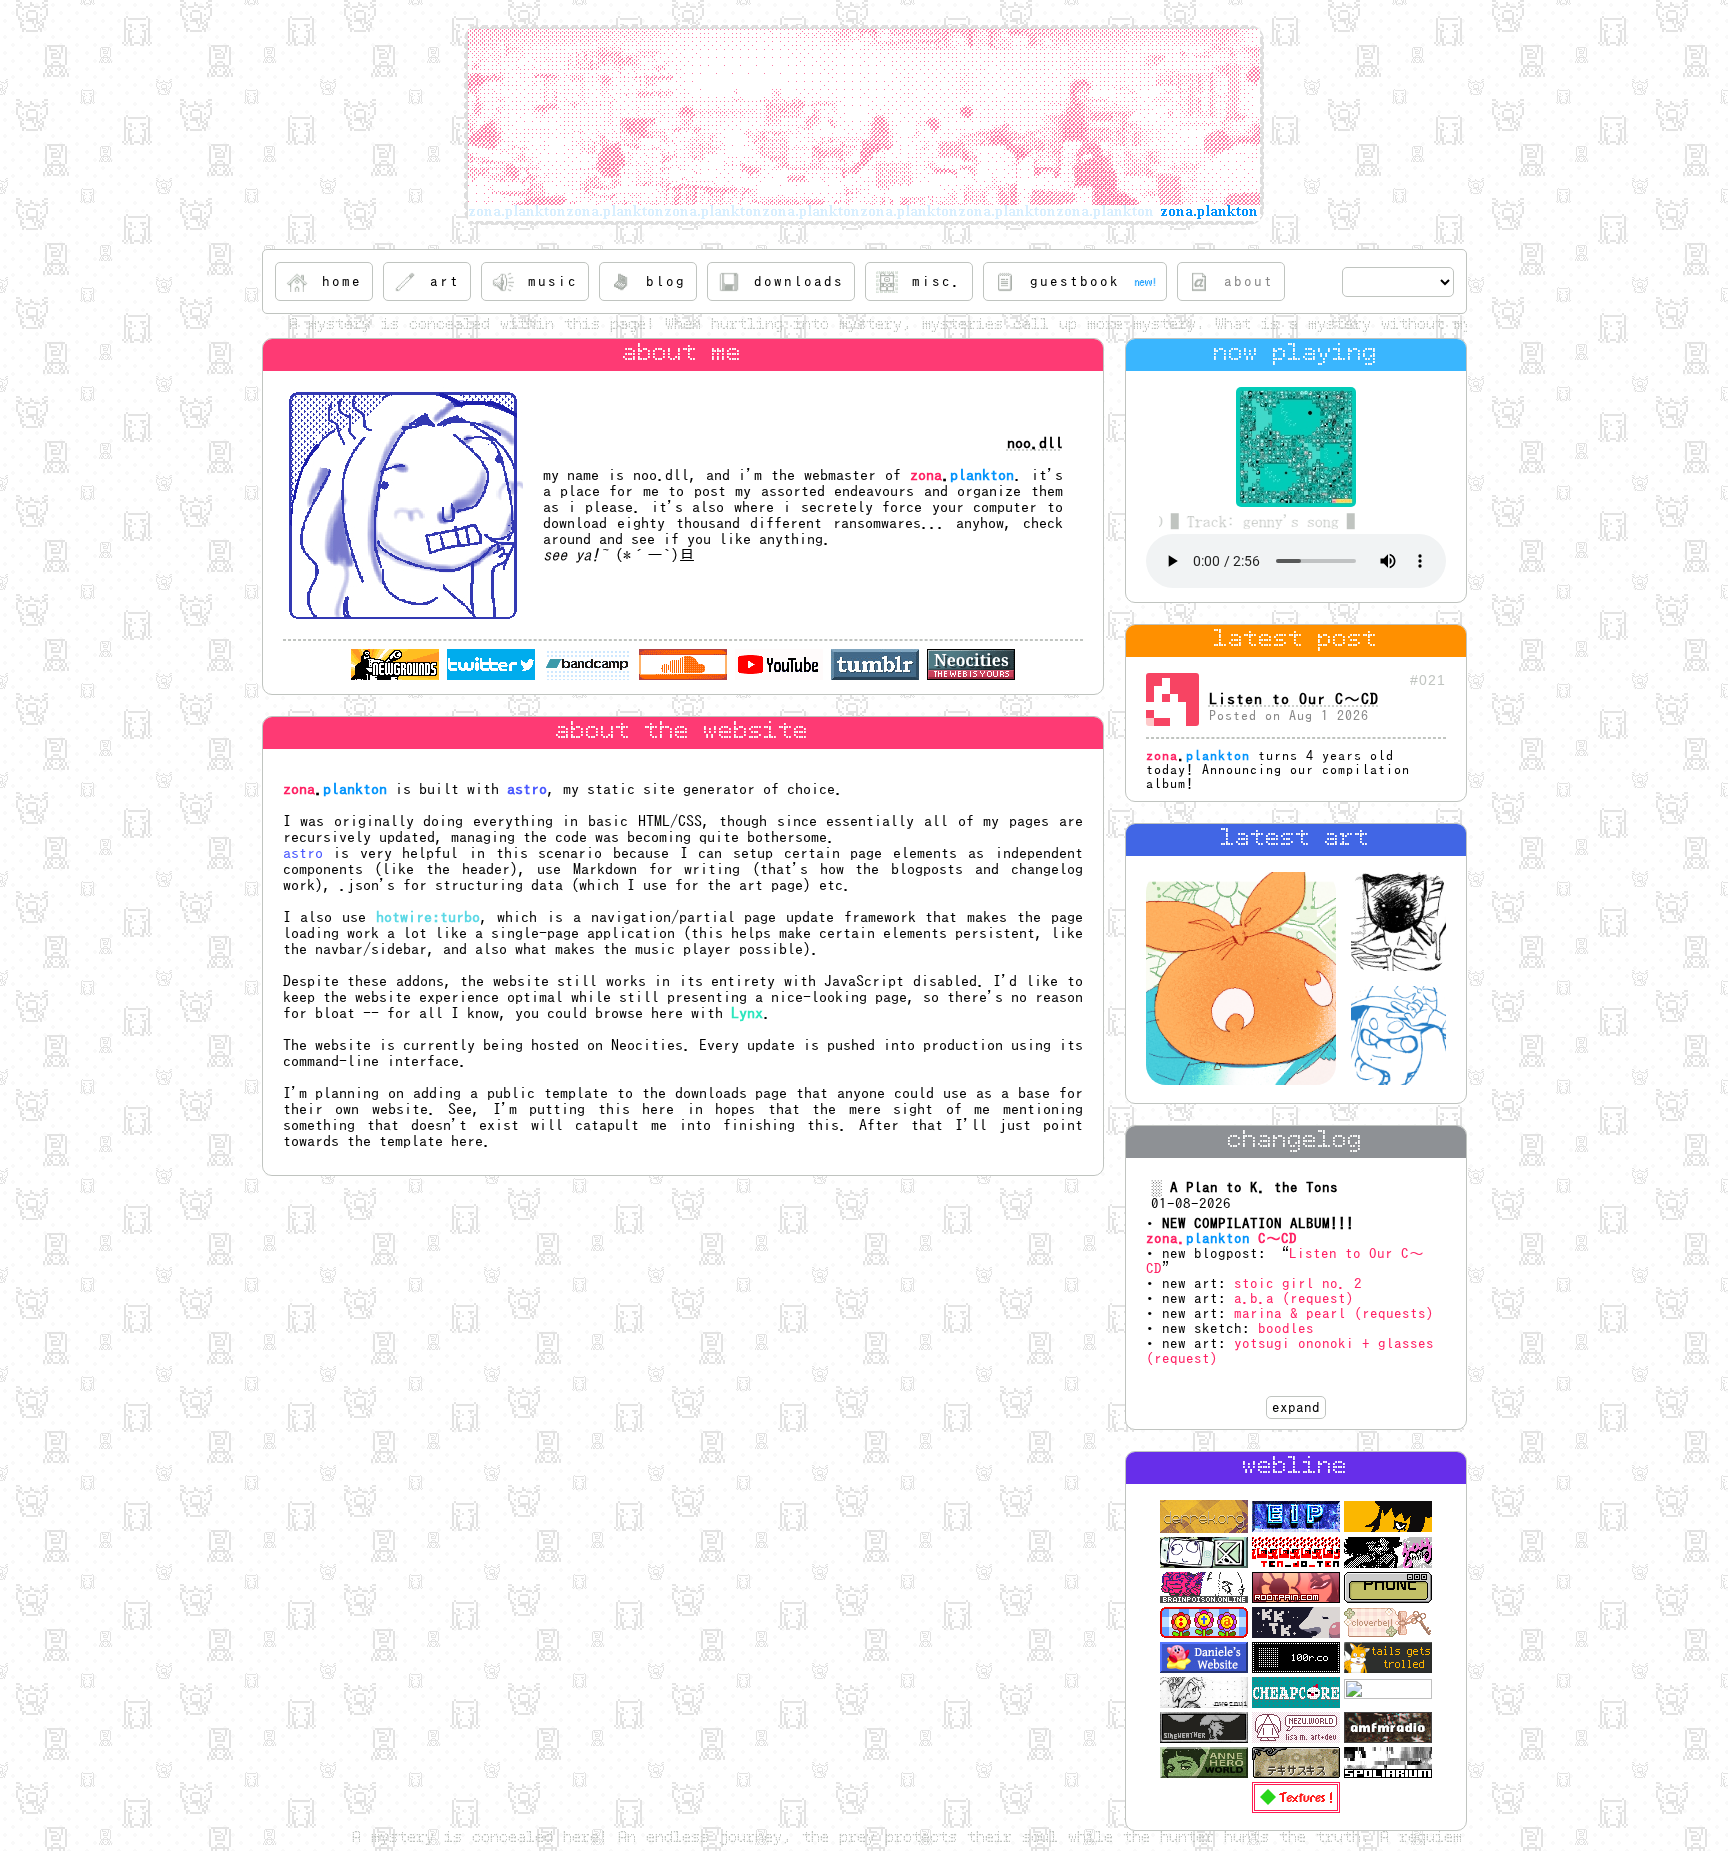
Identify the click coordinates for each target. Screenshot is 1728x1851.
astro (527, 789)
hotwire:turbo (428, 917)
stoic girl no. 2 (1298, 1283)
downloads (711, 1093)
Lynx (747, 1013)
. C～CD (1221, 1238)
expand (1296, 1407)
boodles (1286, 1328)
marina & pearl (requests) (1334, 1313)
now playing (1296, 354)
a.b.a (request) (1294, 1298)
